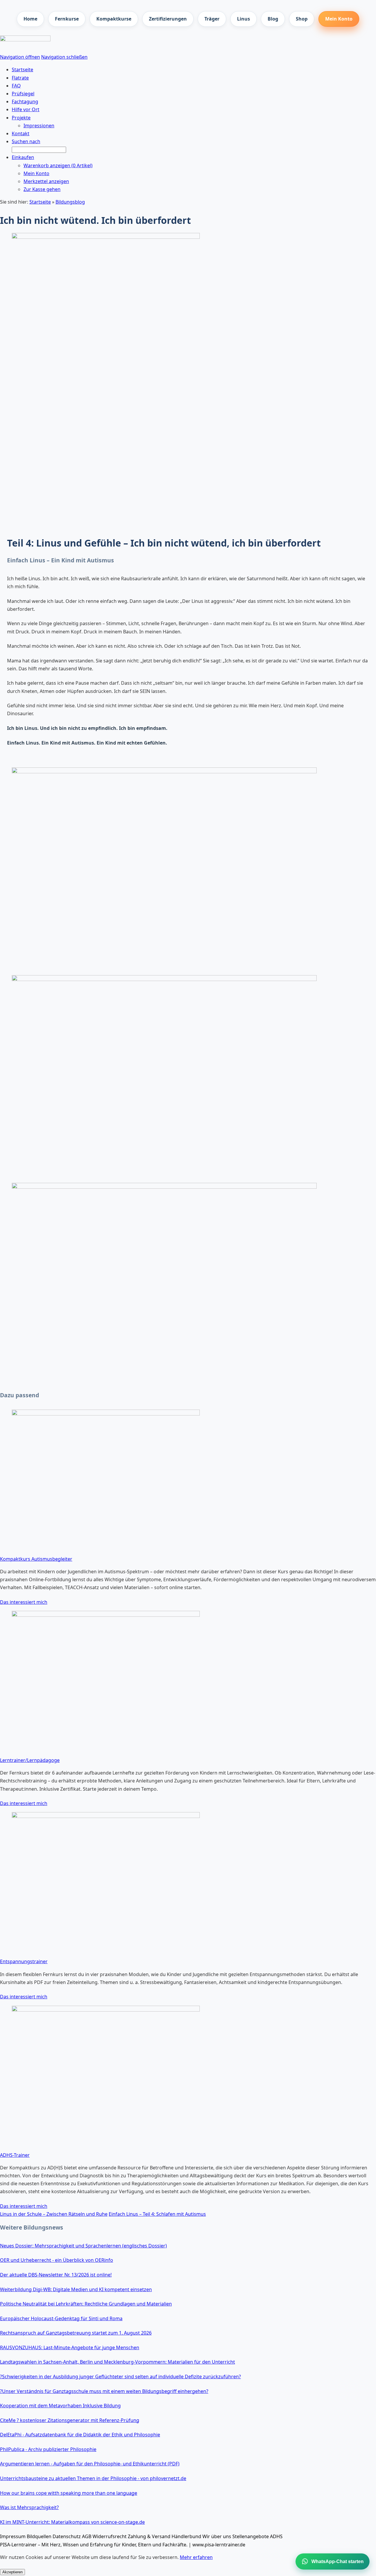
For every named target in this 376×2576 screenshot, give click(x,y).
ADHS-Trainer (15, 2155)
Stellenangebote (251, 2536)
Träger (212, 19)
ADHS (276, 2536)
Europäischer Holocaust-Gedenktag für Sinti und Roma (61, 2318)
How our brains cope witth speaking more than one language (69, 2493)
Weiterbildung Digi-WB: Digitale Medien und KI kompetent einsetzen (76, 2289)
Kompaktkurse (114, 19)
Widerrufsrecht (110, 2536)
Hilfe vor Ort (26, 109)
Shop (302, 19)
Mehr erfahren (196, 2557)
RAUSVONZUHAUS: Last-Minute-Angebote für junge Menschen (70, 2347)
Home (30, 19)
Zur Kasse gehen (42, 189)
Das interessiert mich (24, 1602)
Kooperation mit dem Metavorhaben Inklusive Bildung (60, 2406)
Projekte (21, 118)
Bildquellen (39, 2536)
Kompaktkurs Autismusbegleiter (36, 1559)
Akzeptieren (12, 2572)
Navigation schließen (64, 57)
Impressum (13, 2536)
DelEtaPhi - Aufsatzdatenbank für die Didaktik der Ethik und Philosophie (80, 2435)
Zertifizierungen (168, 19)
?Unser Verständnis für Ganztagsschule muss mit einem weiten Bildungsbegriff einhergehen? (104, 2391)
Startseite (40, 202)
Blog (273, 19)
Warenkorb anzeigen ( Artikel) (58, 165)
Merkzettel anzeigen (46, 181)
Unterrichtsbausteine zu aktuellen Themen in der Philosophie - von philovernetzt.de (93, 2478)
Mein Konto (339, 19)
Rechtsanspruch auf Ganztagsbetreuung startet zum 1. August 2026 (76, 2333)
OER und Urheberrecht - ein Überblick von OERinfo (57, 2260)
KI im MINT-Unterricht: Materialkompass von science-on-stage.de (72, 2522)
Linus (244, 19)
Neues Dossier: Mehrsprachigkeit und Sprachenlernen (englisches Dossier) (83, 2246)
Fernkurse (67, 19)
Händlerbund (186, 2536)
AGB (87, 2536)
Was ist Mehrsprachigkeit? (29, 2507)
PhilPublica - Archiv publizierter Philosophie (48, 2449)
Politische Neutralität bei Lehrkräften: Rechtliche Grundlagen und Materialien (86, 2304)
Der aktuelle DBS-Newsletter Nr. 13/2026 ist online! (56, 2275)
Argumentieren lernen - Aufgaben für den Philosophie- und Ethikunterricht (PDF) (90, 2464)
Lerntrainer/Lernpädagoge (30, 1760)
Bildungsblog (70, 202)
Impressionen (39, 126)
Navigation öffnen (20, 57)
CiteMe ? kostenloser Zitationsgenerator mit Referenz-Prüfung (70, 2420)
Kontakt (21, 133)
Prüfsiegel (23, 94)
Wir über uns (217, 2536)
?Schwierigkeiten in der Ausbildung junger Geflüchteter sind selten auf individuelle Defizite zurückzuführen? (120, 2377)
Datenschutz (67, 2536)
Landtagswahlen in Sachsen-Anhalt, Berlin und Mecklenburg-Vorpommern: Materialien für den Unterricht (117, 2362)
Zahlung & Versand (149, 2536)
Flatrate (20, 78)
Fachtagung (25, 102)
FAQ (16, 86)
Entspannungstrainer (24, 1961)
